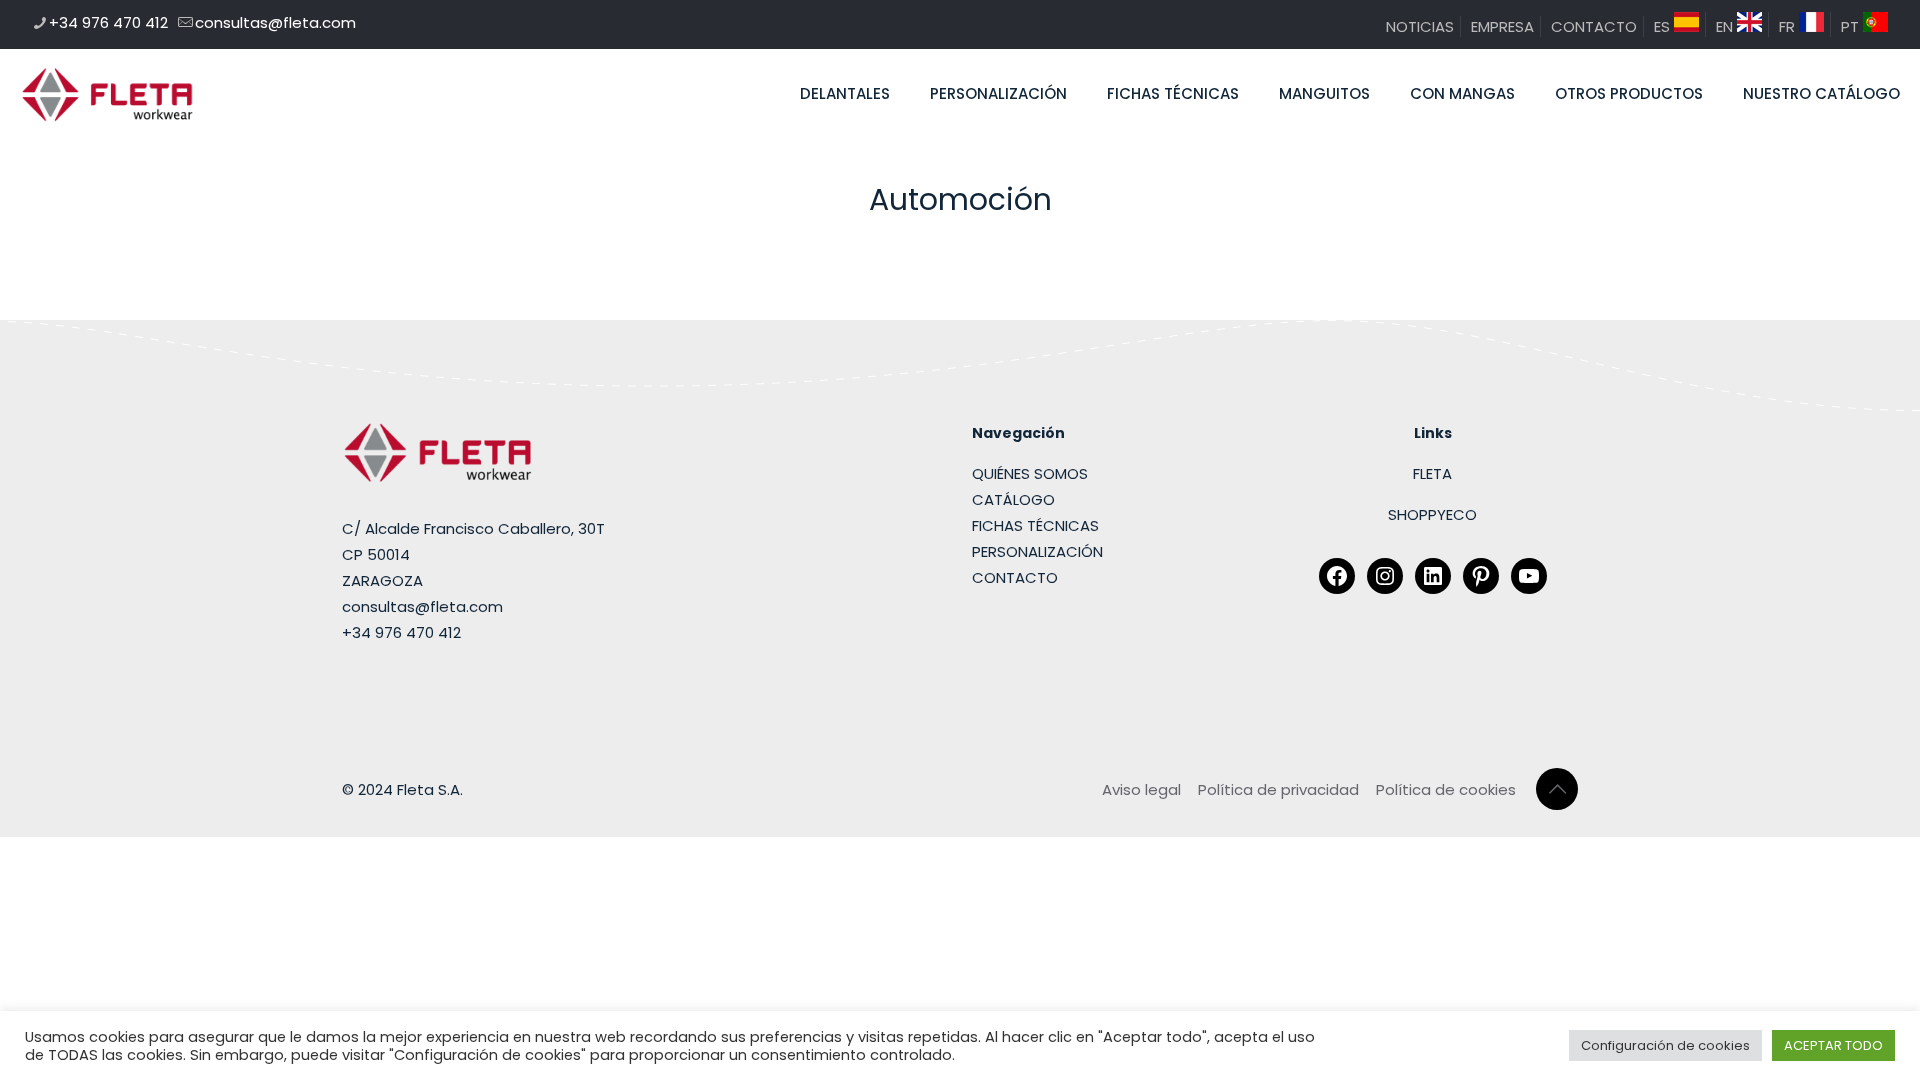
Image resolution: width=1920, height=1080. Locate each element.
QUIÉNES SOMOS (1030, 473)
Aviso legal (1141, 789)
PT (1852, 26)
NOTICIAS (1420, 26)
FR (1789, 26)
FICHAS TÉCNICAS (1035, 525)
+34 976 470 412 (108, 22)
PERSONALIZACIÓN (1037, 551)
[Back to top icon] (1557, 789)
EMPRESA (1502, 26)
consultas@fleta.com (275, 22)
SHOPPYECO (1432, 514)
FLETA (1432, 473)
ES (1664, 26)
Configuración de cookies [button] (1665, 1045)
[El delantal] (107, 94)
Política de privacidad (1278, 789)
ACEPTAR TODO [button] (1833, 1045)
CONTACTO (1594, 26)
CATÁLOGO (1013, 499)
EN (1726, 26)
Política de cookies (1446, 789)
